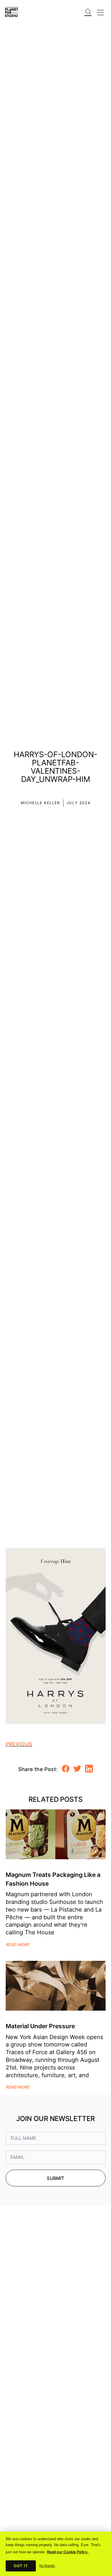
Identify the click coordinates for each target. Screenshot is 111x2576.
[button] (88, 8)
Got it (21, 2566)
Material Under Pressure (40, 2026)
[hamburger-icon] (100, 11)
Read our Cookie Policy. (68, 2552)
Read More (17, 1945)
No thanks (47, 2566)
